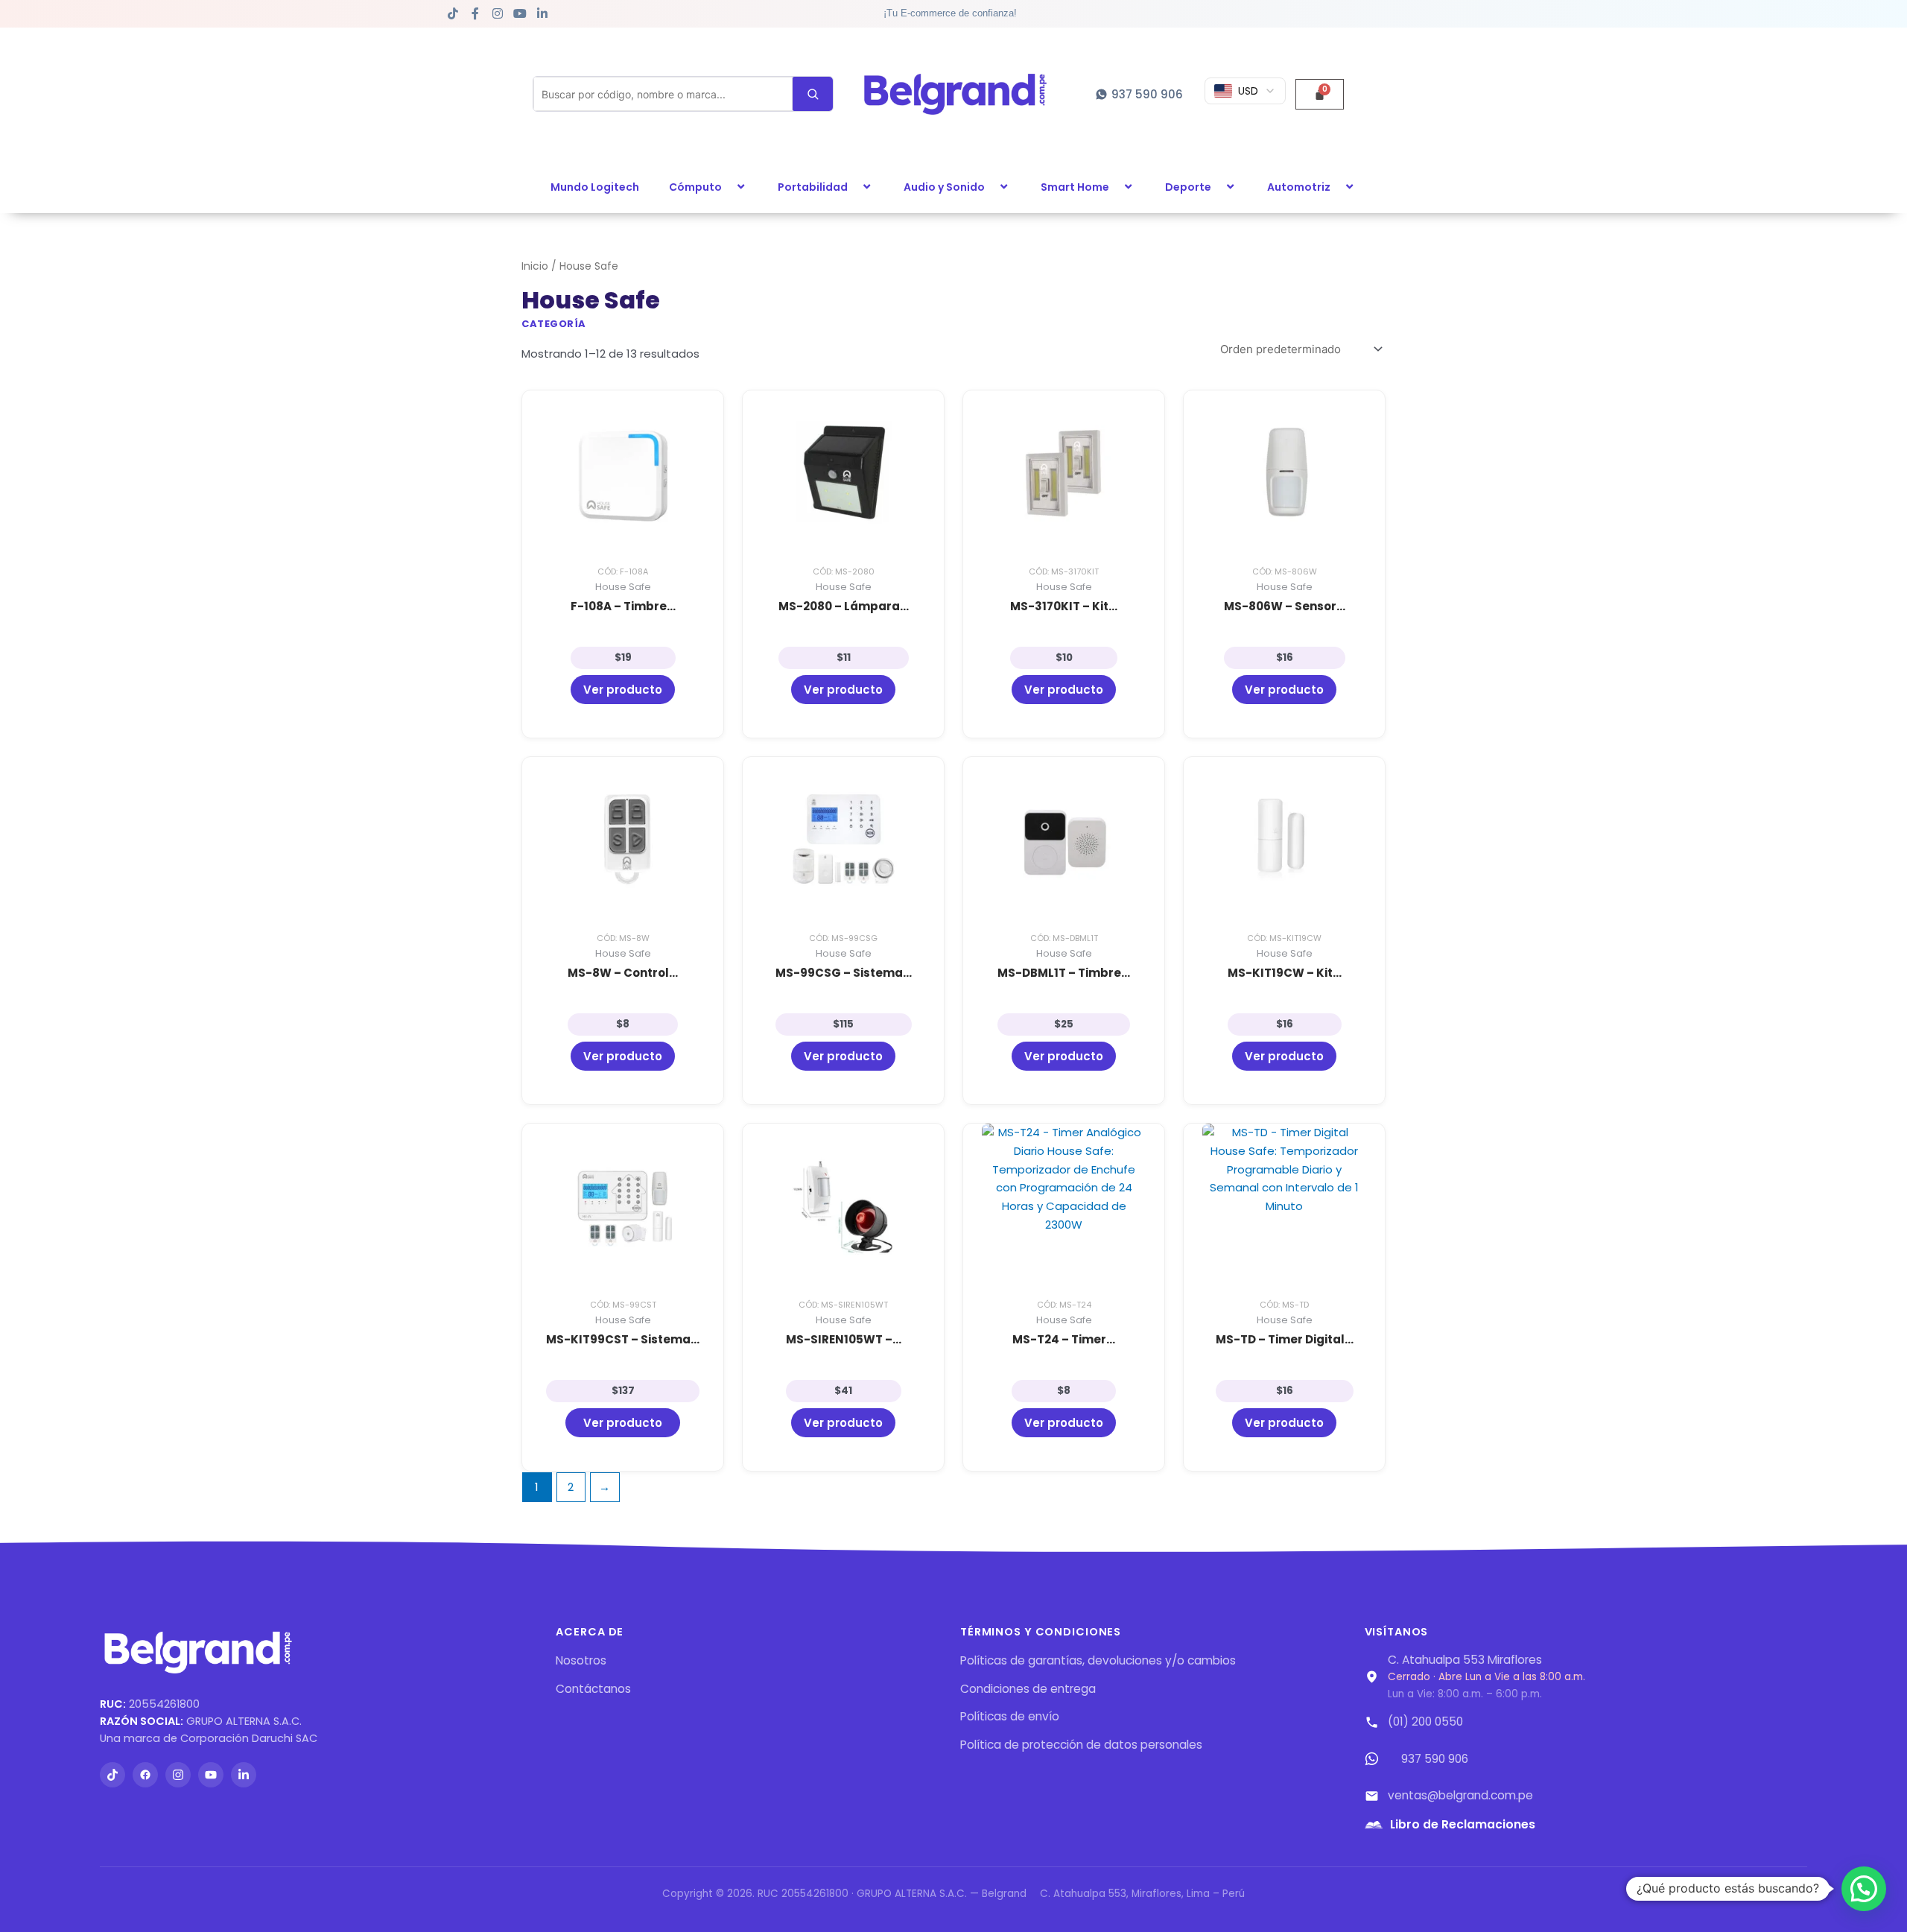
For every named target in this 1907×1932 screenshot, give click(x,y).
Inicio (535, 266)
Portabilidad (813, 187)
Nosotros (581, 1660)
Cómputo (695, 187)
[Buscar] (813, 94)
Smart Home (1075, 187)
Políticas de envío (1010, 1716)
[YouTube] (211, 1775)
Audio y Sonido (944, 187)
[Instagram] (178, 1775)
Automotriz (1299, 187)
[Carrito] (1320, 94)
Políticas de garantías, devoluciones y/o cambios (1098, 1660)
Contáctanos (593, 1689)
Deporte (1188, 187)
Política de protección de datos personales (1081, 1745)
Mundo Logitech (595, 187)
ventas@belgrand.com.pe (1460, 1795)
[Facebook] (145, 1775)
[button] (728, 187)
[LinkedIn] (244, 1775)
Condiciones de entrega (1028, 1689)
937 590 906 (1435, 1759)
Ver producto (623, 690)
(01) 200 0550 (1425, 1722)
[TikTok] (112, 1775)
